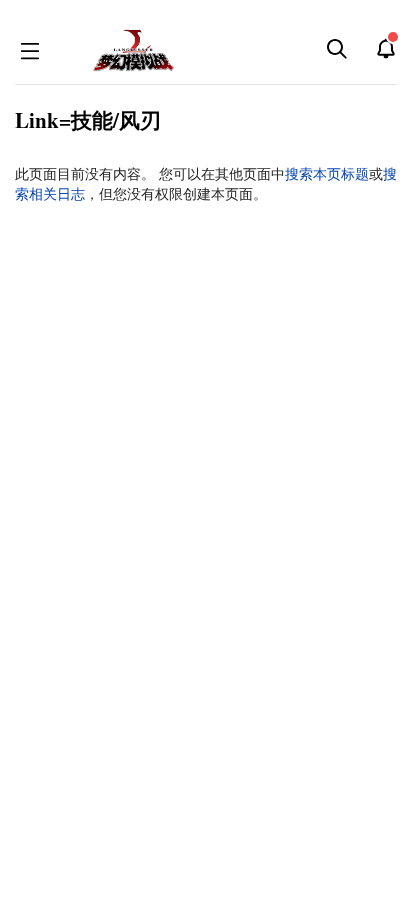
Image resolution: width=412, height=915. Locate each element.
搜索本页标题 (327, 174)
